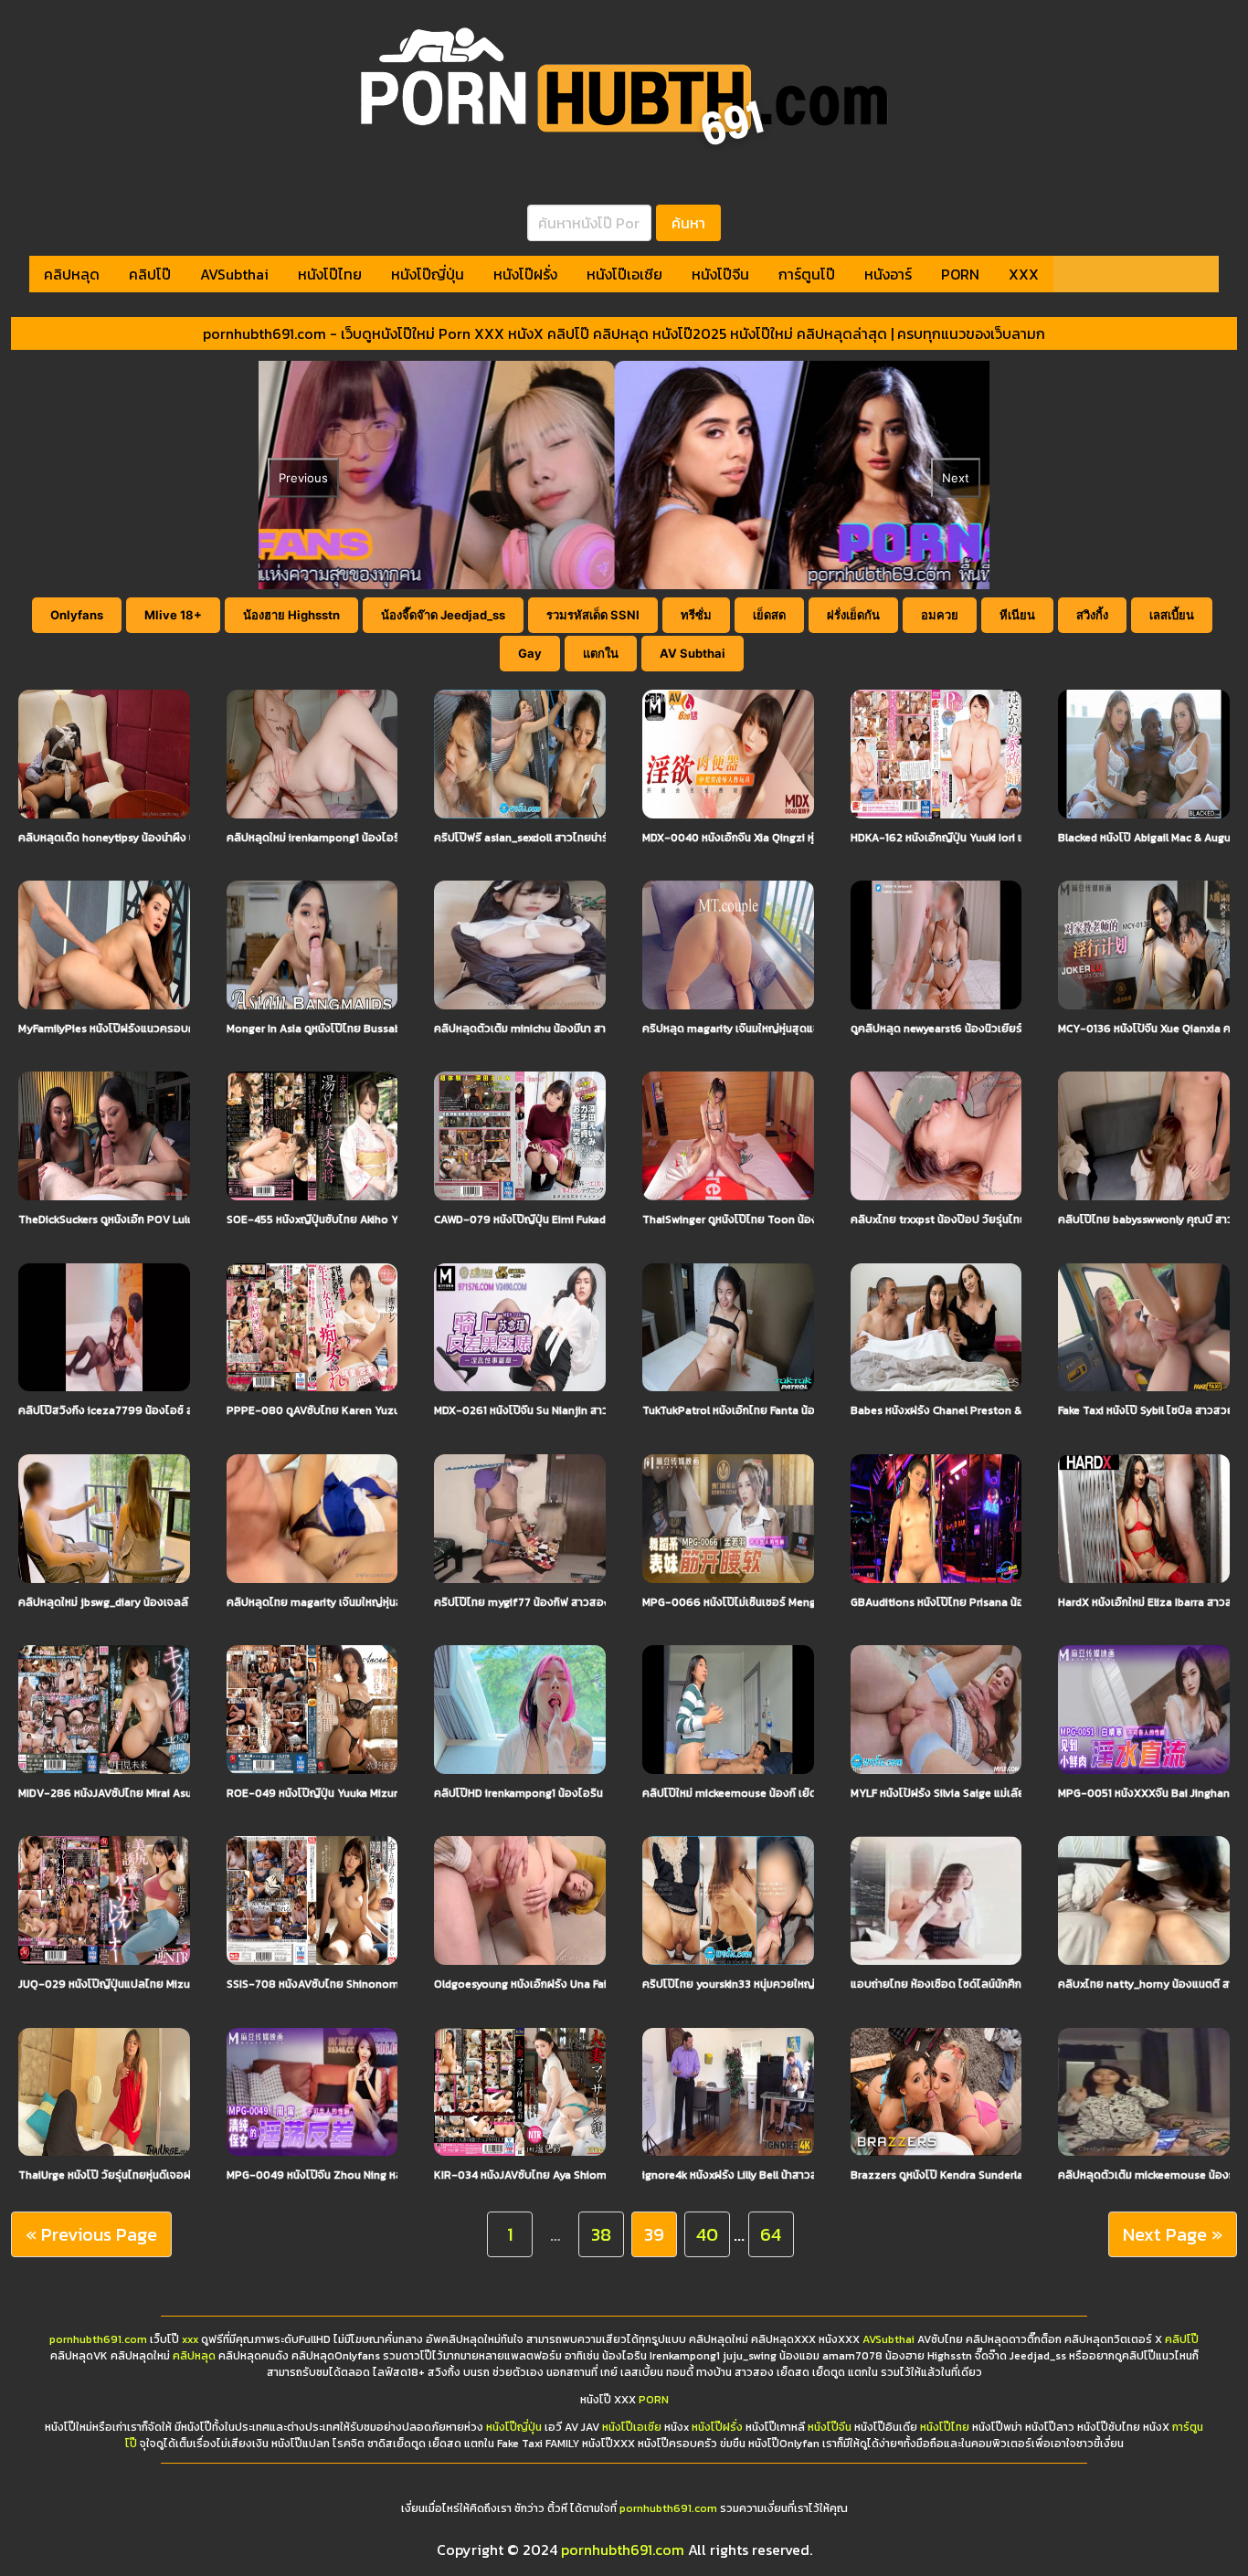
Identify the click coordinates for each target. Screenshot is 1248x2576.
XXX (1024, 274)
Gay (530, 653)
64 (771, 2234)
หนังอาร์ (888, 274)
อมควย (940, 615)
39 (654, 2234)
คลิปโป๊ (150, 274)
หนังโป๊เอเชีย (624, 274)
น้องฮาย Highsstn (291, 615)
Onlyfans (77, 615)
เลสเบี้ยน (1172, 615)
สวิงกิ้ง (1092, 615)
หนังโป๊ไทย (330, 274)
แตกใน (601, 653)
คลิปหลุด (72, 274)
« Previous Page (91, 2234)
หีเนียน (1017, 615)
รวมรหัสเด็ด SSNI (593, 615)
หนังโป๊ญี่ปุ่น (428, 274)
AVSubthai (234, 274)
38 (601, 2234)
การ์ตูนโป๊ (807, 274)
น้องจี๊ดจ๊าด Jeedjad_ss (443, 615)
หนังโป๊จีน (720, 274)
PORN (960, 274)
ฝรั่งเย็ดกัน (853, 615)
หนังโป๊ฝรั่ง (525, 274)
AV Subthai (693, 653)
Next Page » (1173, 2234)
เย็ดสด (769, 615)
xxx (190, 2339)
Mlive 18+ (173, 615)
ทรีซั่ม (696, 615)
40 (707, 2234)
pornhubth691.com (98, 2339)
